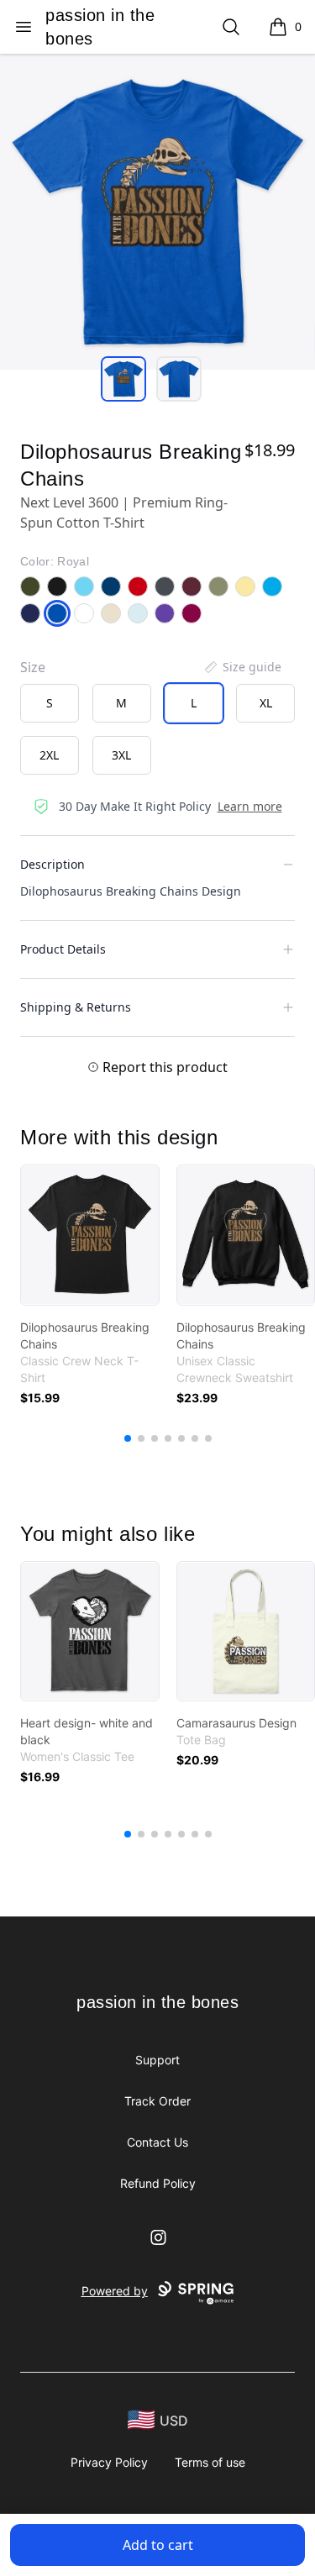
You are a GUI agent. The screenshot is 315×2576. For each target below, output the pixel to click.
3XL (121, 755)
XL (266, 703)
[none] (242, 667)
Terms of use (210, 2462)
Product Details (63, 949)
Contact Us (157, 2142)
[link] (90, 1235)
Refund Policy (158, 2183)
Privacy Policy (109, 2462)
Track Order (157, 2101)
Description (52, 864)
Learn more (250, 806)
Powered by (115, 2291)
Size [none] (33, 667)
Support (157, 2060)
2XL (49, 755)
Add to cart (158, 2545)
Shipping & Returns (76, 1007)
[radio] (50, 703)
